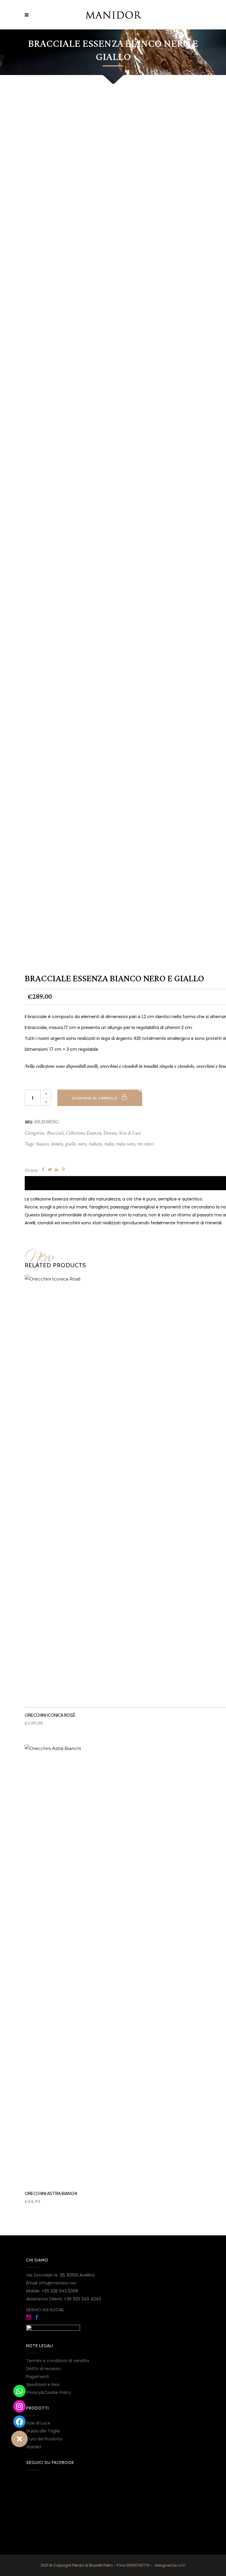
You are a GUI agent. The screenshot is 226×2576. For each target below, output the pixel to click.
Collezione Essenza (83, 1133)
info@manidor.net (58, 2283)
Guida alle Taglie (43, 2431)
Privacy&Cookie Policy (49, 2392)
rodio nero (125, 1144)
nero (82, 1144)
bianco (42, 1144)
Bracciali (55, 1133)
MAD (182, 2565)
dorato (57, 1144)
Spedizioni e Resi (43, 2384)
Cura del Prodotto (44, 2439)
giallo (70, 1144)
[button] (19, 2439)
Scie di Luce (130, 1133)
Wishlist (34, 2447)
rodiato (95, 1144)
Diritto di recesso (43, 2369)
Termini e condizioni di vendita (58, 2361)
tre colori (145, 1144)
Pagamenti (38, 2377)
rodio (109, 1144)
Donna (110, 1133)
